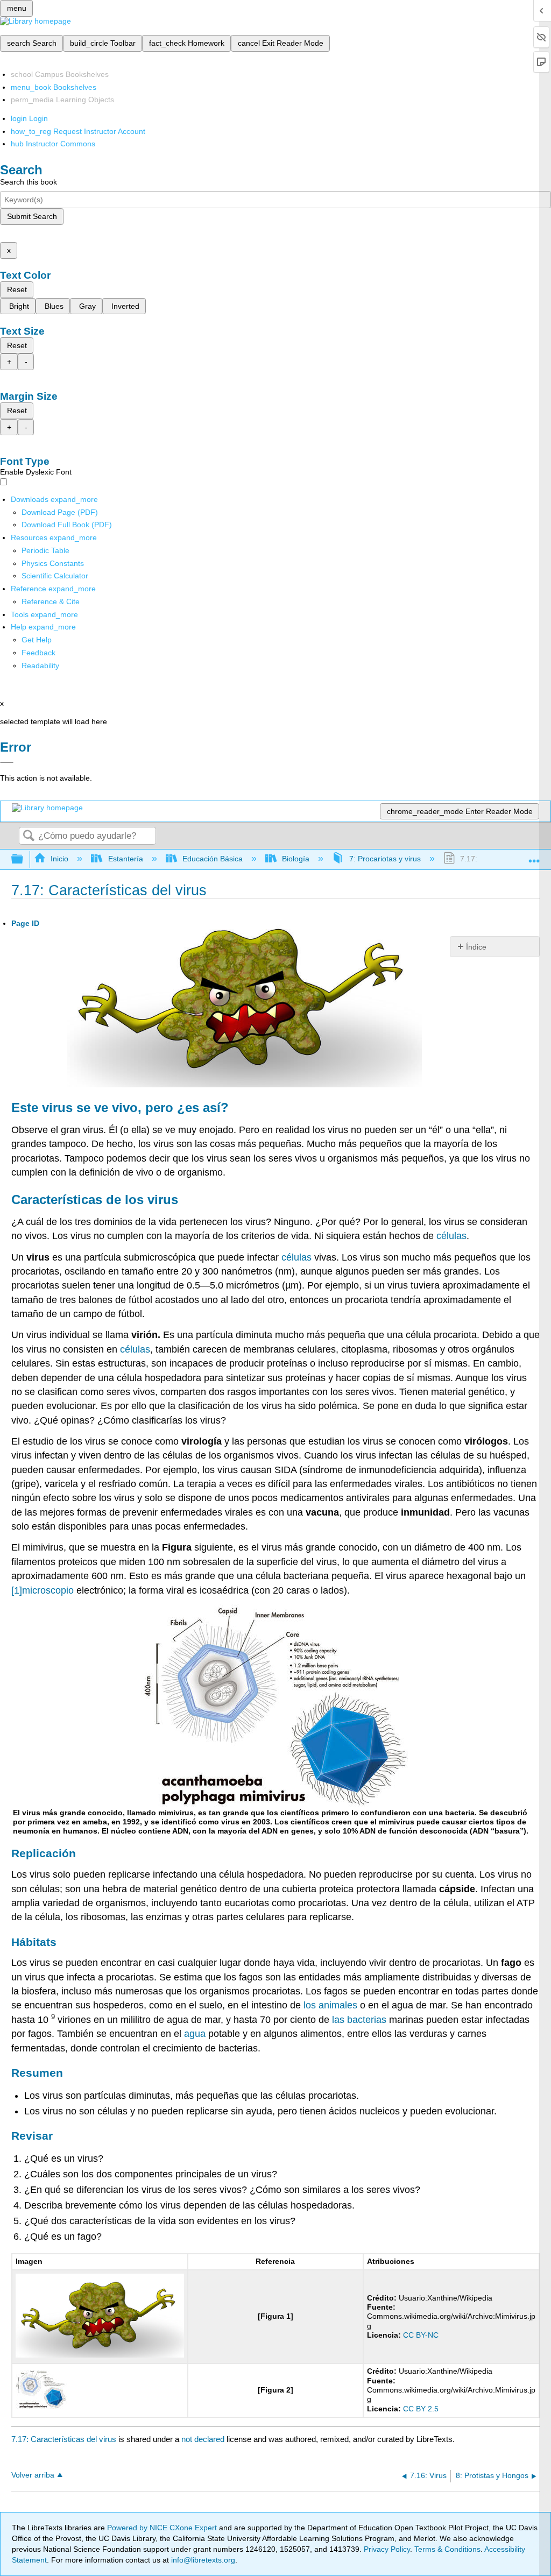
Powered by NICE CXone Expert (163, 2528)
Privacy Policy (387, 2549)
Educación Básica (213, 859)
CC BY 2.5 (421, 2409)
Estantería (125, 859)
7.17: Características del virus (64, 2439)
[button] (38, 653)
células (451, 1236)
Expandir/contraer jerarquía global (24, 859)
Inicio (59, 859)
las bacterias (359, 2020)
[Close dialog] (7, 762)
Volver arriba (33, 2475)
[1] (17, 1590)
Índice (476, 947)
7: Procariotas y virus (385, 859)
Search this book (29, 182)
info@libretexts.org (202, 2560)
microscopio (48, 1590)
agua (195, 2034)
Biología (296, 859)
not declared (204, 2439)
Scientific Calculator (55, 576)
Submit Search (32, 216)
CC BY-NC (421, 2335)
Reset (17, 289)
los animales (330, 2005)
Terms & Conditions (447, 2549)
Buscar (29, 836)
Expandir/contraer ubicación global (534, 856)
